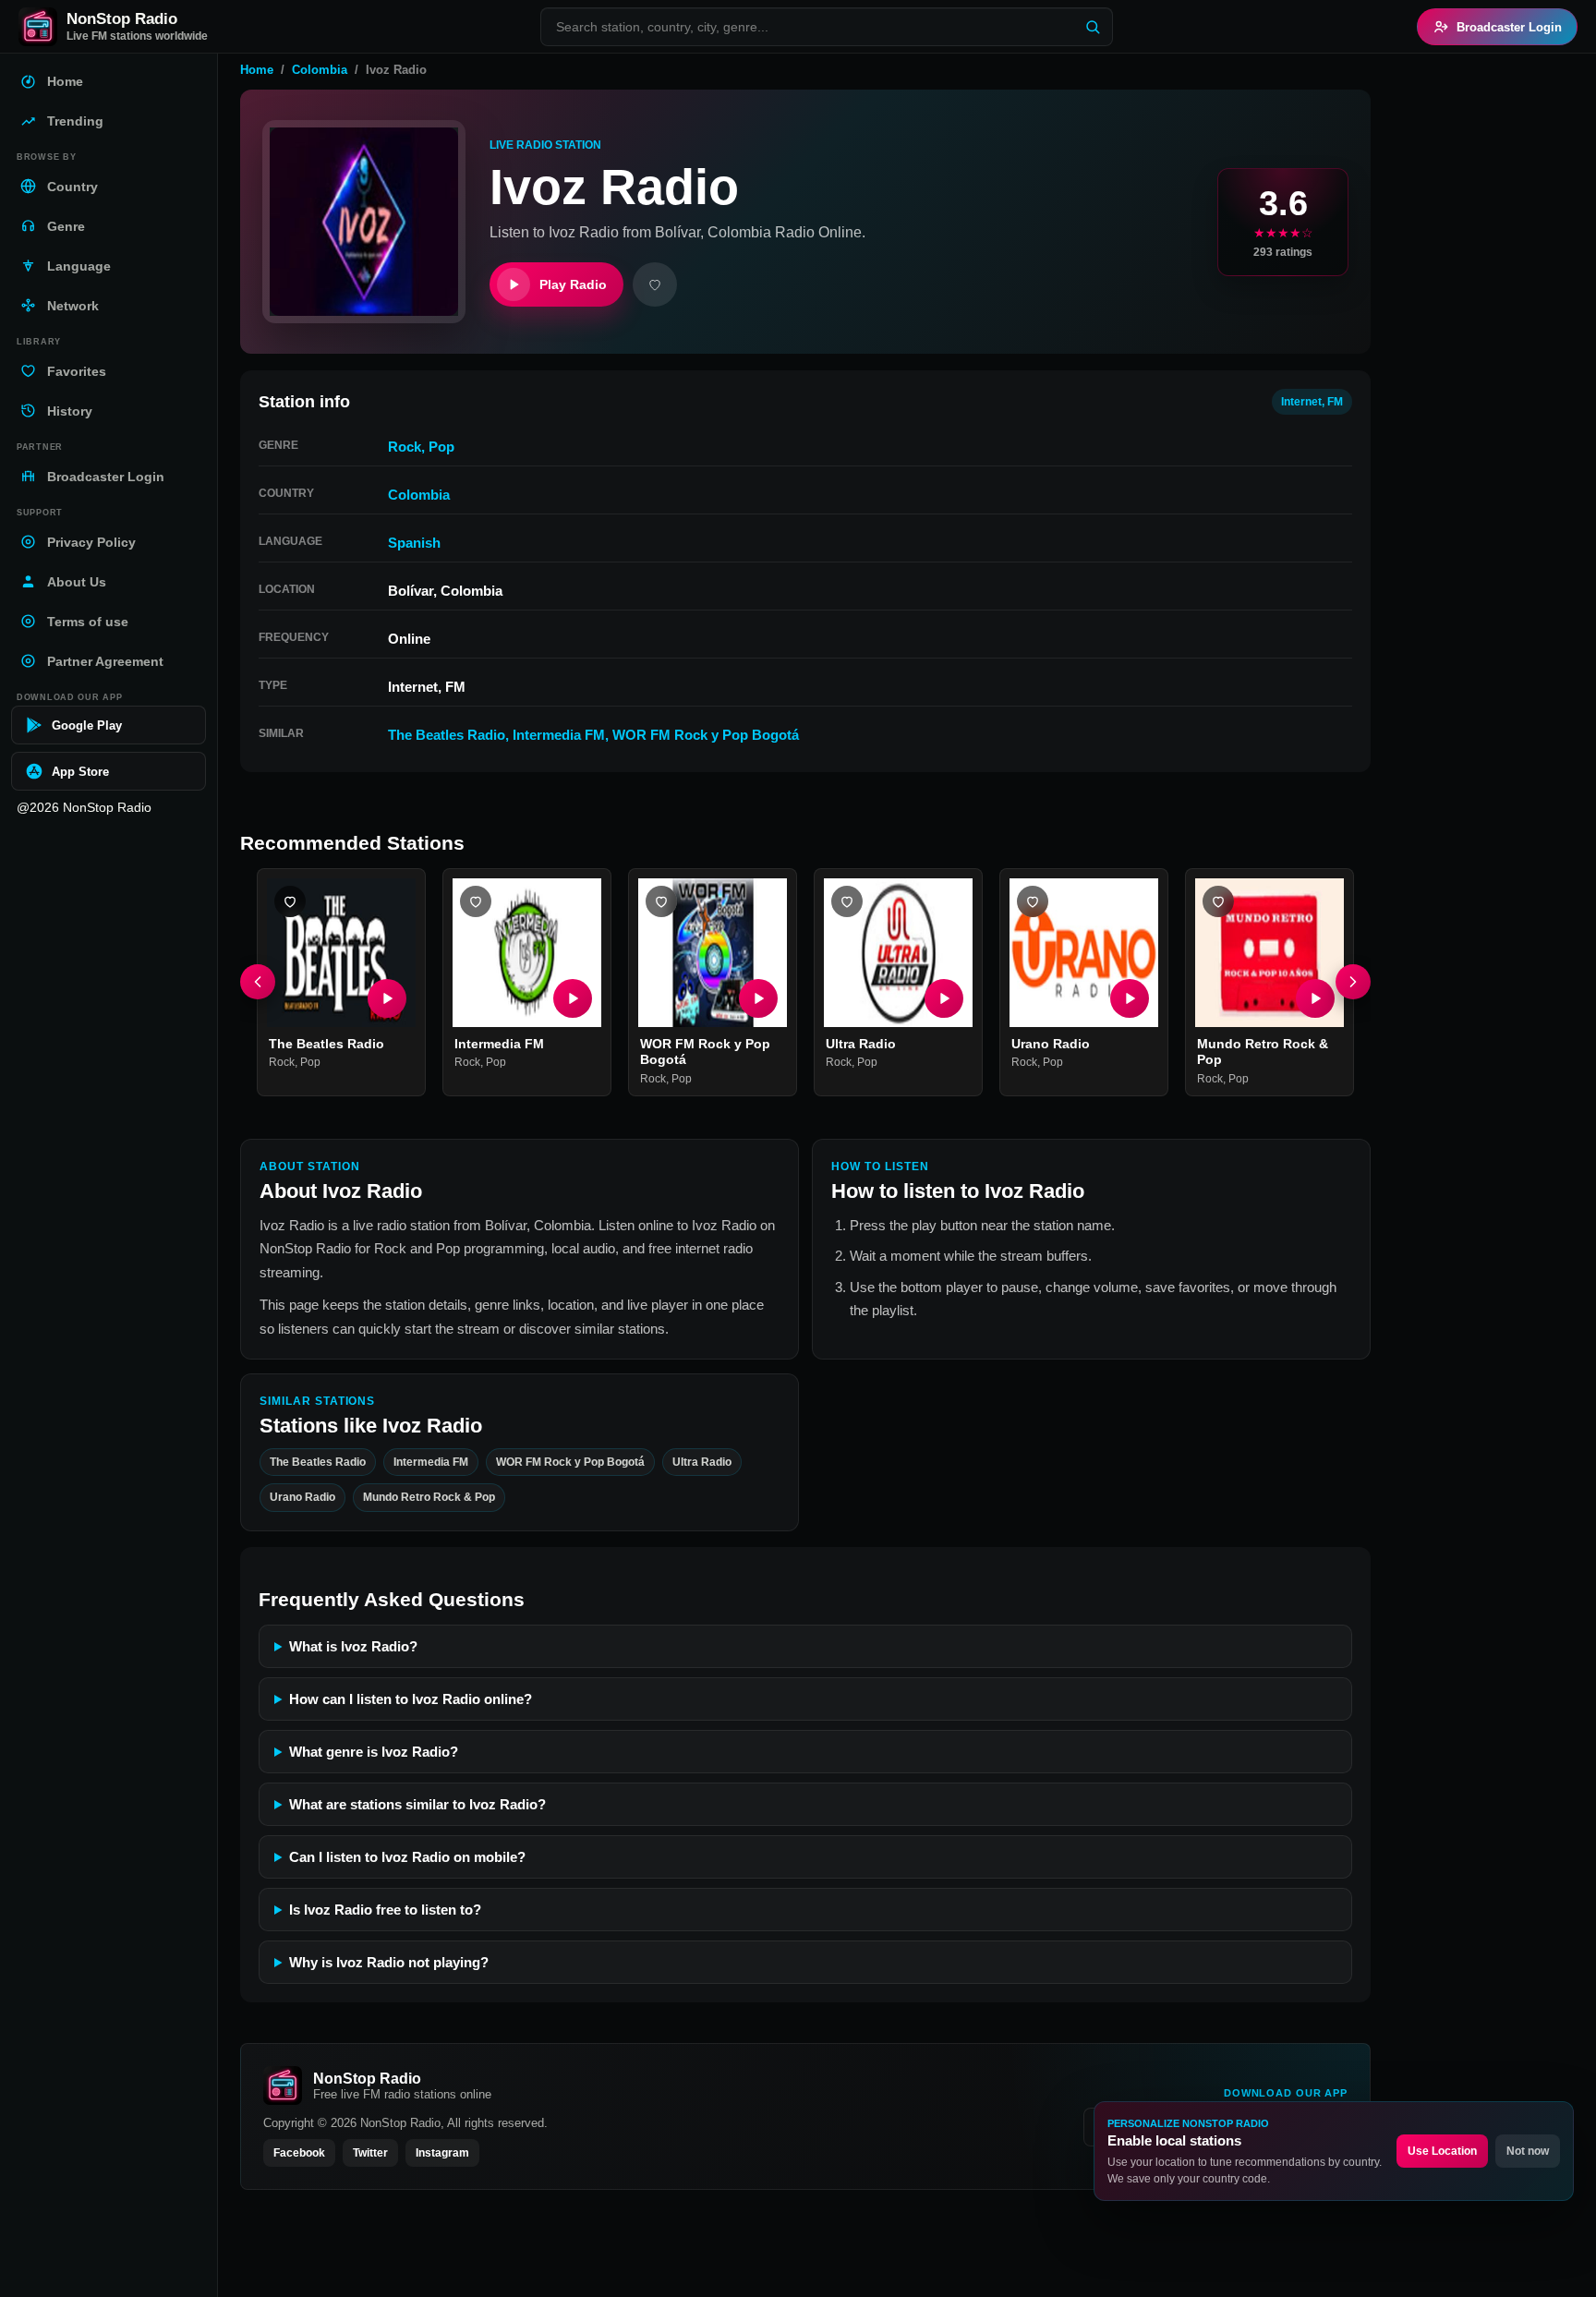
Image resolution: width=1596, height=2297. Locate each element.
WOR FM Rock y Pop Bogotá (706, 735)
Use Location (1442, 2151)
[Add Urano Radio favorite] (1033, 901)
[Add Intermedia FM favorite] (476, 901)
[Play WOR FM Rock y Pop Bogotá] (758, 998)
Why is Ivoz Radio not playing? (389, 1962)
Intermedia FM (559, 735)
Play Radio (573, 284)
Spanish (414, 543)
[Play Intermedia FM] (573, 998)
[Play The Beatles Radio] (387, 998)
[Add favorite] (655, 284)
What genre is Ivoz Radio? (374, 1752)
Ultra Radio (861, 1044)
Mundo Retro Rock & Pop (429, 1497)
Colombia (320, 70)
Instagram (442, 2153)
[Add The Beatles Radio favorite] (290, 901)
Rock (405, 447)
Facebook (299, 2153)
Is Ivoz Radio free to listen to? (385, 1910)
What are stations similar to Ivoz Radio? (417, 1804)
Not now (1528, 2151)
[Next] (1353, 983)
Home (257, 70)
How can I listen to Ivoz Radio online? (411, 1699)
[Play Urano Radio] (1130, 998)
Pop (441, 447)
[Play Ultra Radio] (944, 998)
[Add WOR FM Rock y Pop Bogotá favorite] (661, 901)
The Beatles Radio (447, 735)
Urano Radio (1051, 1044)
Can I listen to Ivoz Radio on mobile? (407, 1857)
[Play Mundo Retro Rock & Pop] (1315, 998)
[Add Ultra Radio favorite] (847, 901)
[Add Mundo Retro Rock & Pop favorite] (1218, 901)
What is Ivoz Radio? (353, 1646)
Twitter (370, 2153)
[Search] (1093, 27)
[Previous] (258, 983)
